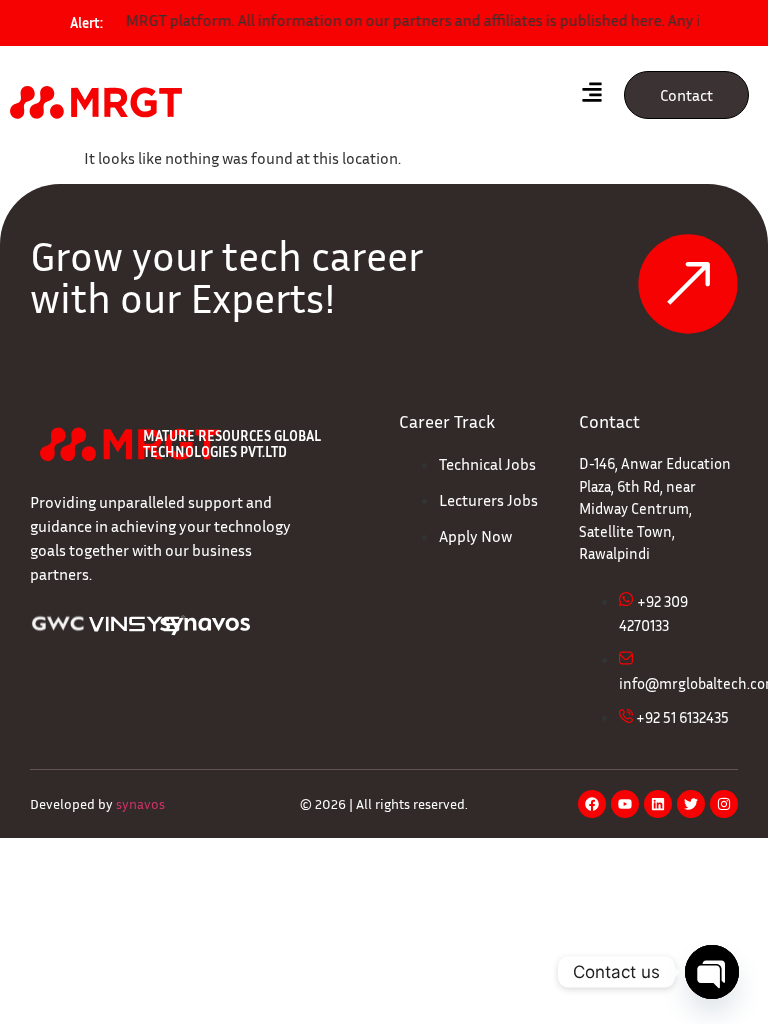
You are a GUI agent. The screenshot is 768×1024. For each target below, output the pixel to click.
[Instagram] (724, 804)
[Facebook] (592, 804)
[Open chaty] (712, 972)
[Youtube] (625, 804)
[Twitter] (691, 804)
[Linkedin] (658, 804)
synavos (140, 803)
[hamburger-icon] (591, 95)
